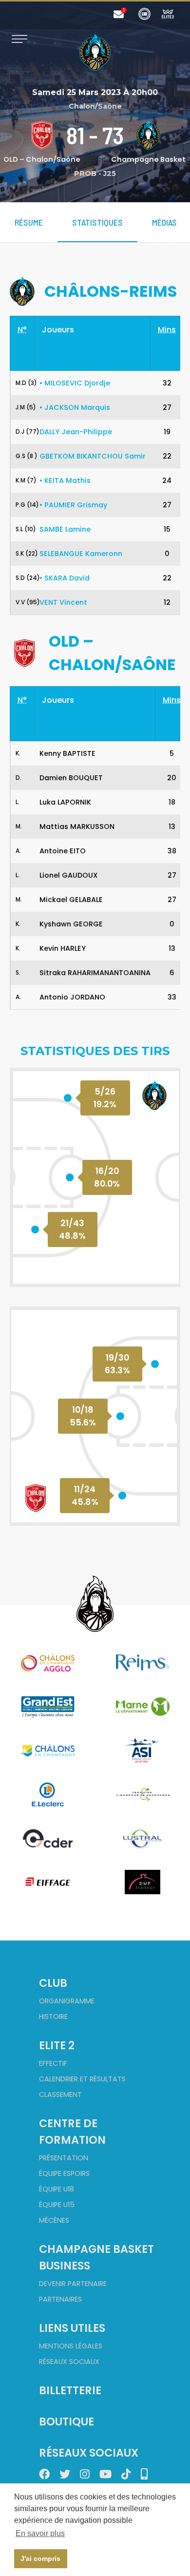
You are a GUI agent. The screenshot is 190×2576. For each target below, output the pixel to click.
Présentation (64, 2158)
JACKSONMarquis (75, 407)
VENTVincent (63, 602)
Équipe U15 (57, 2205)
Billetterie (70, 2390)
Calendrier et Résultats (82, 2079)
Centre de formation (72, 2132)
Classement (60, 2095)
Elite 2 (57, 2045)
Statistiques (97, 222)
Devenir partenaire (73, 2284)
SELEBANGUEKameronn (81, 554)
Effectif (53, 2063)
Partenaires (60, 2299)
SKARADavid (65, 578)
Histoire (53, 2017)
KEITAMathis (65, 481)
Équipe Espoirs (64, 2173)
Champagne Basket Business (96, 2257)
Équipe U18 (57, 2189)
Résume (29, 222)
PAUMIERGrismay (73, 505)
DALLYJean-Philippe (76, 432)
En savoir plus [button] (40, 2533)
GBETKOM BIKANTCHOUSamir (93, 456)
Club (53, 1983)
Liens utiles (72, 2328)
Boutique (66, 2422)
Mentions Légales (71, 2346)
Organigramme (67, 2001)
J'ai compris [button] (40, 2558)
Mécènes (54, 2220)
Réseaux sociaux (69, 2362)
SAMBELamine (65, 529)
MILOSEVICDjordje (75, 383)
